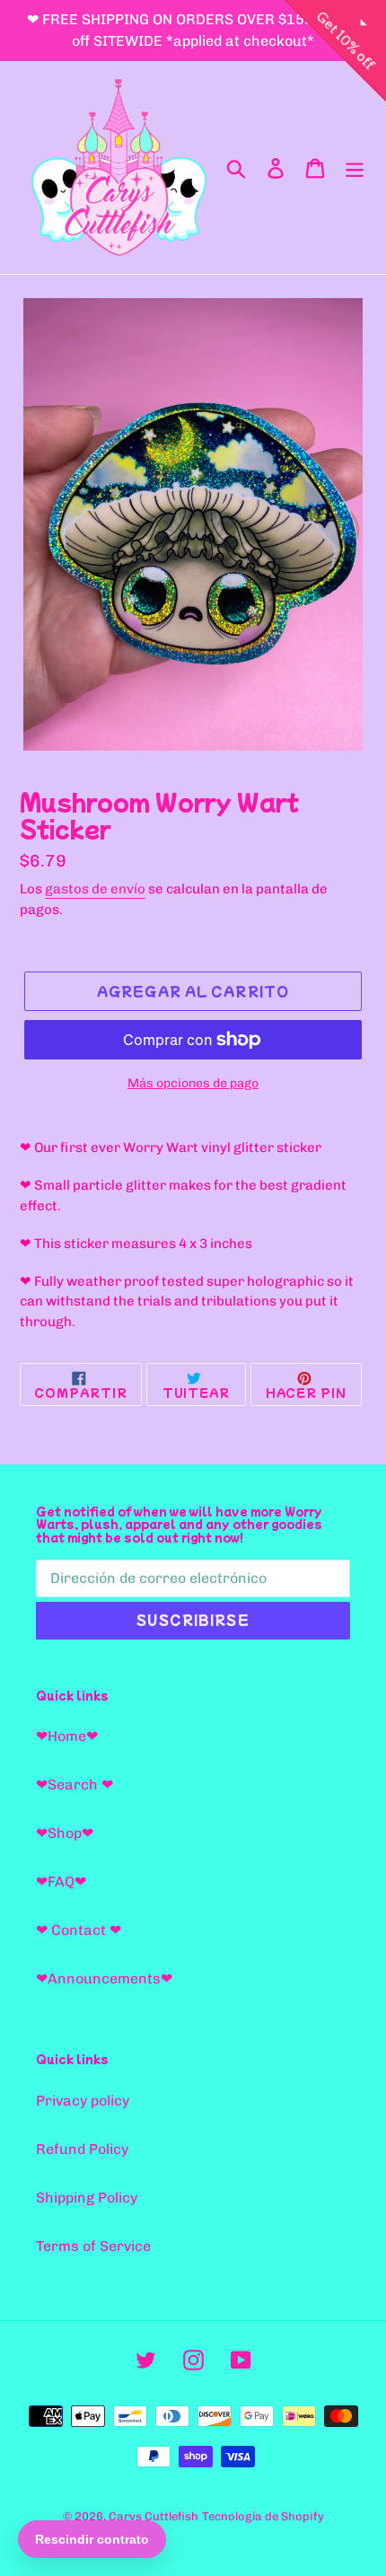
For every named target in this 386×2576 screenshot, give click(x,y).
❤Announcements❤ (104, 1978)
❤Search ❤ (75, 1785)
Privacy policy (83, 2101)
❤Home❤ (67, 1736)
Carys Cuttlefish (154, 2516)
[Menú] (355, 167)
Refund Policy (82, 2149)
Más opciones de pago (193, 1083)
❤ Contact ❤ (79, 1930)
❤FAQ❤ (61, 1881)
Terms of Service (93, 2246)
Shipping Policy (87, 2198)
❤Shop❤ (65, 1833)
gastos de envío (95, 889)
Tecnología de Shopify (263, 2516)
